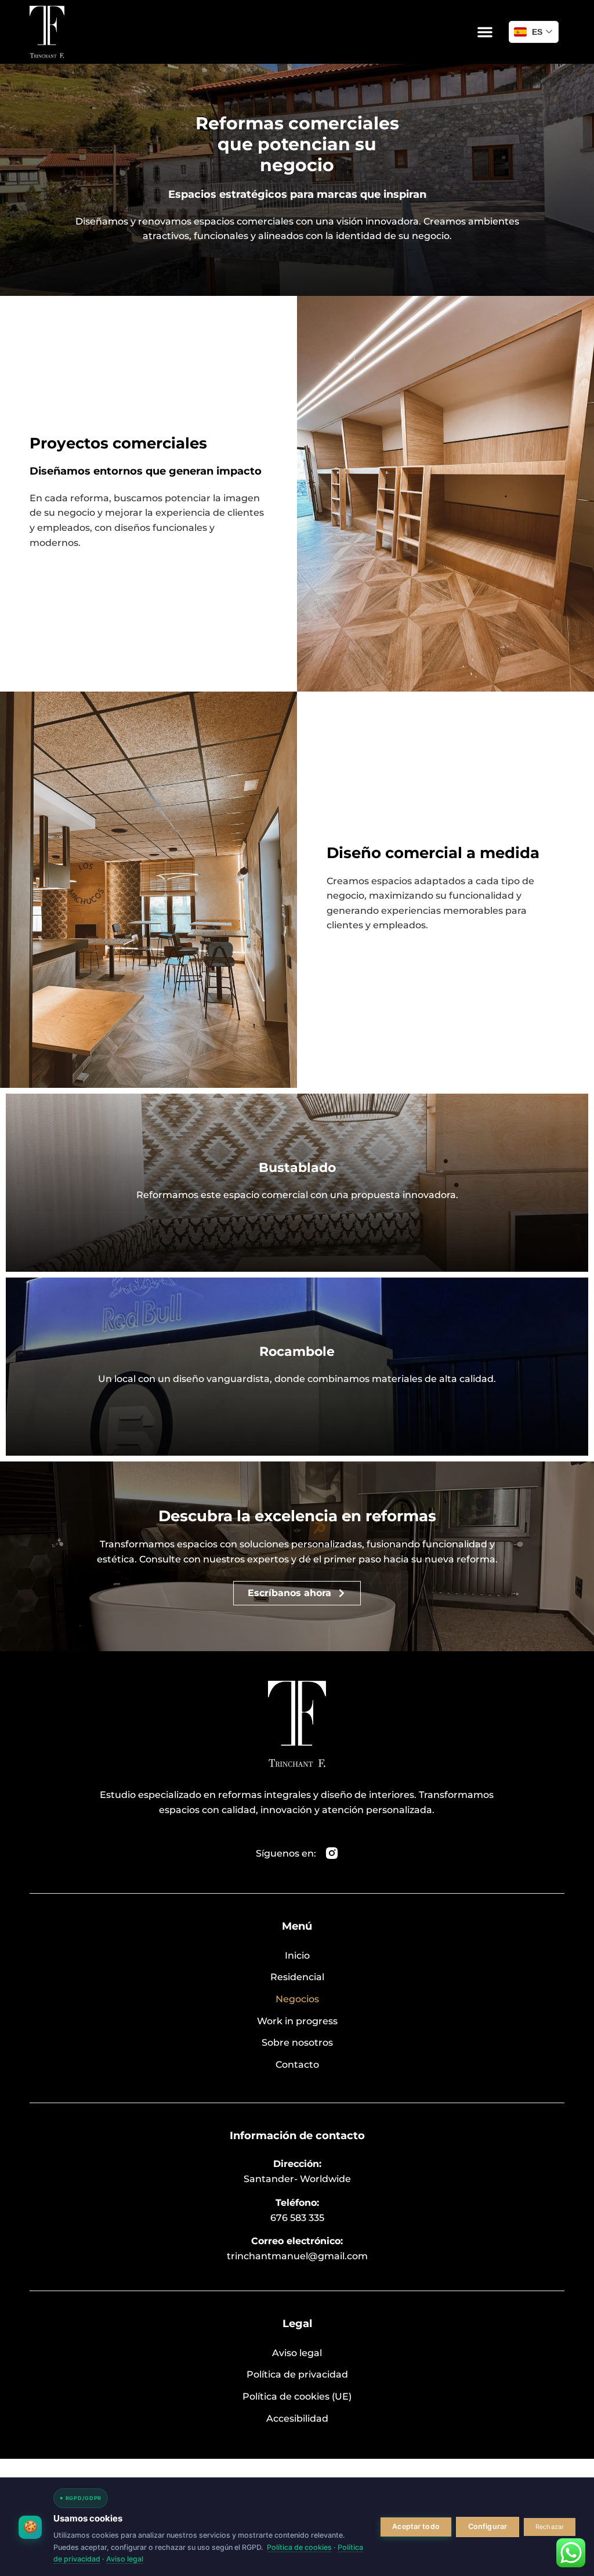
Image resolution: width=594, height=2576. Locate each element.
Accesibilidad (297, 2418)
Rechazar (550, 2527)
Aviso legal (297, 2353)
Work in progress (297, 2021)
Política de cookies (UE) (297, 2396)
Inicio (297, 1955)
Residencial (297, 1977)
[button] (485, 32)
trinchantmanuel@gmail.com (297, 2256)
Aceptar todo (416, 2526)
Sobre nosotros (297, 2043)
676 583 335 (297, 2218)
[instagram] (332, 1853)
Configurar (488, 2526)
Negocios (297, 1999)
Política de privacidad (297, 2374)
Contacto (297, 2065)
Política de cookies (299, 2547)
